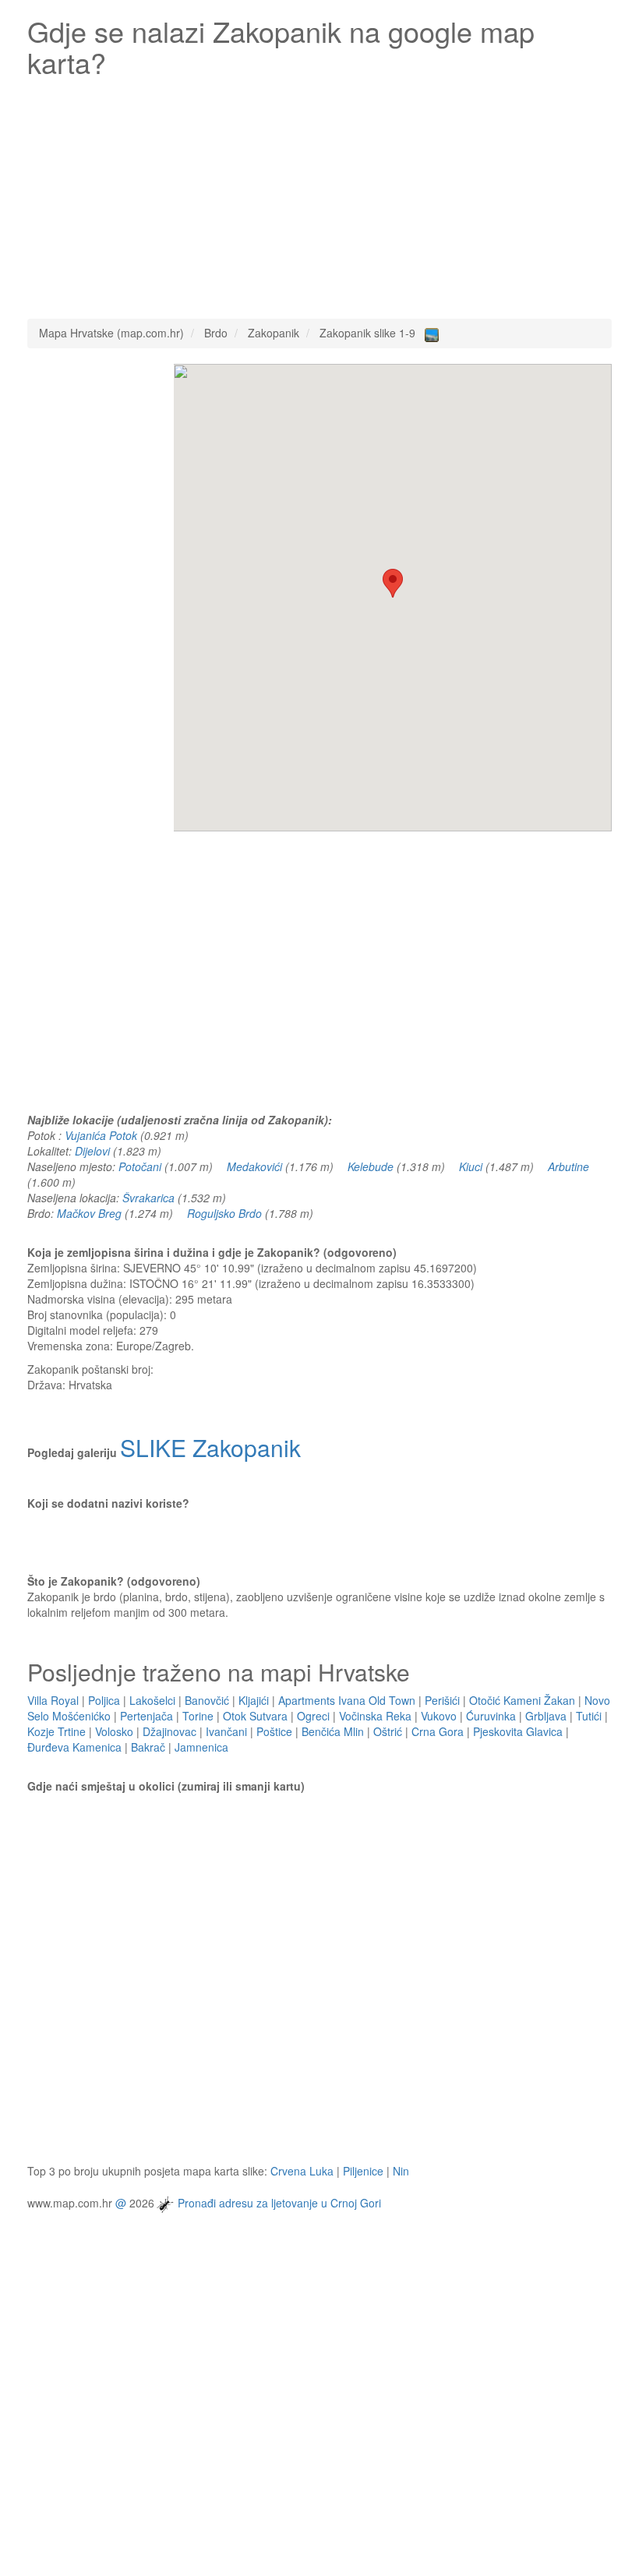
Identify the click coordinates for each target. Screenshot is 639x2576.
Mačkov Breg (89, 1213)
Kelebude (371, 1166)
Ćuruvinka (491, 1716)
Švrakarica (148, 1198)
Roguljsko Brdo (224, 1213)
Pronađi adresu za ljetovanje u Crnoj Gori (279, 2203)
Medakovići (254, 1166)
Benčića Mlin (333, 1731)
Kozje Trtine (56, 1731)
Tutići (589, 1716)
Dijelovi (92, 1151)
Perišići (442, 1700)
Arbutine (568, 1166)
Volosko (114, 1731)
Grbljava (546, 1716)
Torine (198, 1716)
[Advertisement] (319, 194)
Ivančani (226, 1731)
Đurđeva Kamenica (74, 1747)
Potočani (140, 1166)
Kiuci (471, 1166)
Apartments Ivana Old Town (347, 1700)
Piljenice (363, 2171)
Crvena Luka (302, 2171)
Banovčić (207, 1700)
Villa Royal (53, 1700)
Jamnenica (201, 1747)
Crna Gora (438, 1731)
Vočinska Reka (375, 1716)
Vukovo (439, 1716)
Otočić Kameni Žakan (522, 1700)
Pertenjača (147, 1716)
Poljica (104, 1700)
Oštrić (388, 1731)
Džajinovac (169, 1731)
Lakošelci (152, 1700)
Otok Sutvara (255, 1716)
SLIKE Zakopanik (210, 1447)
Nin (401, 2171)
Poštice (274, 1731)
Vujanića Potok (101, 1135)
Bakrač (148, 1747)
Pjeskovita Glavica (518, 1731)
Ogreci (313, 1716)
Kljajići (254, 1700)
